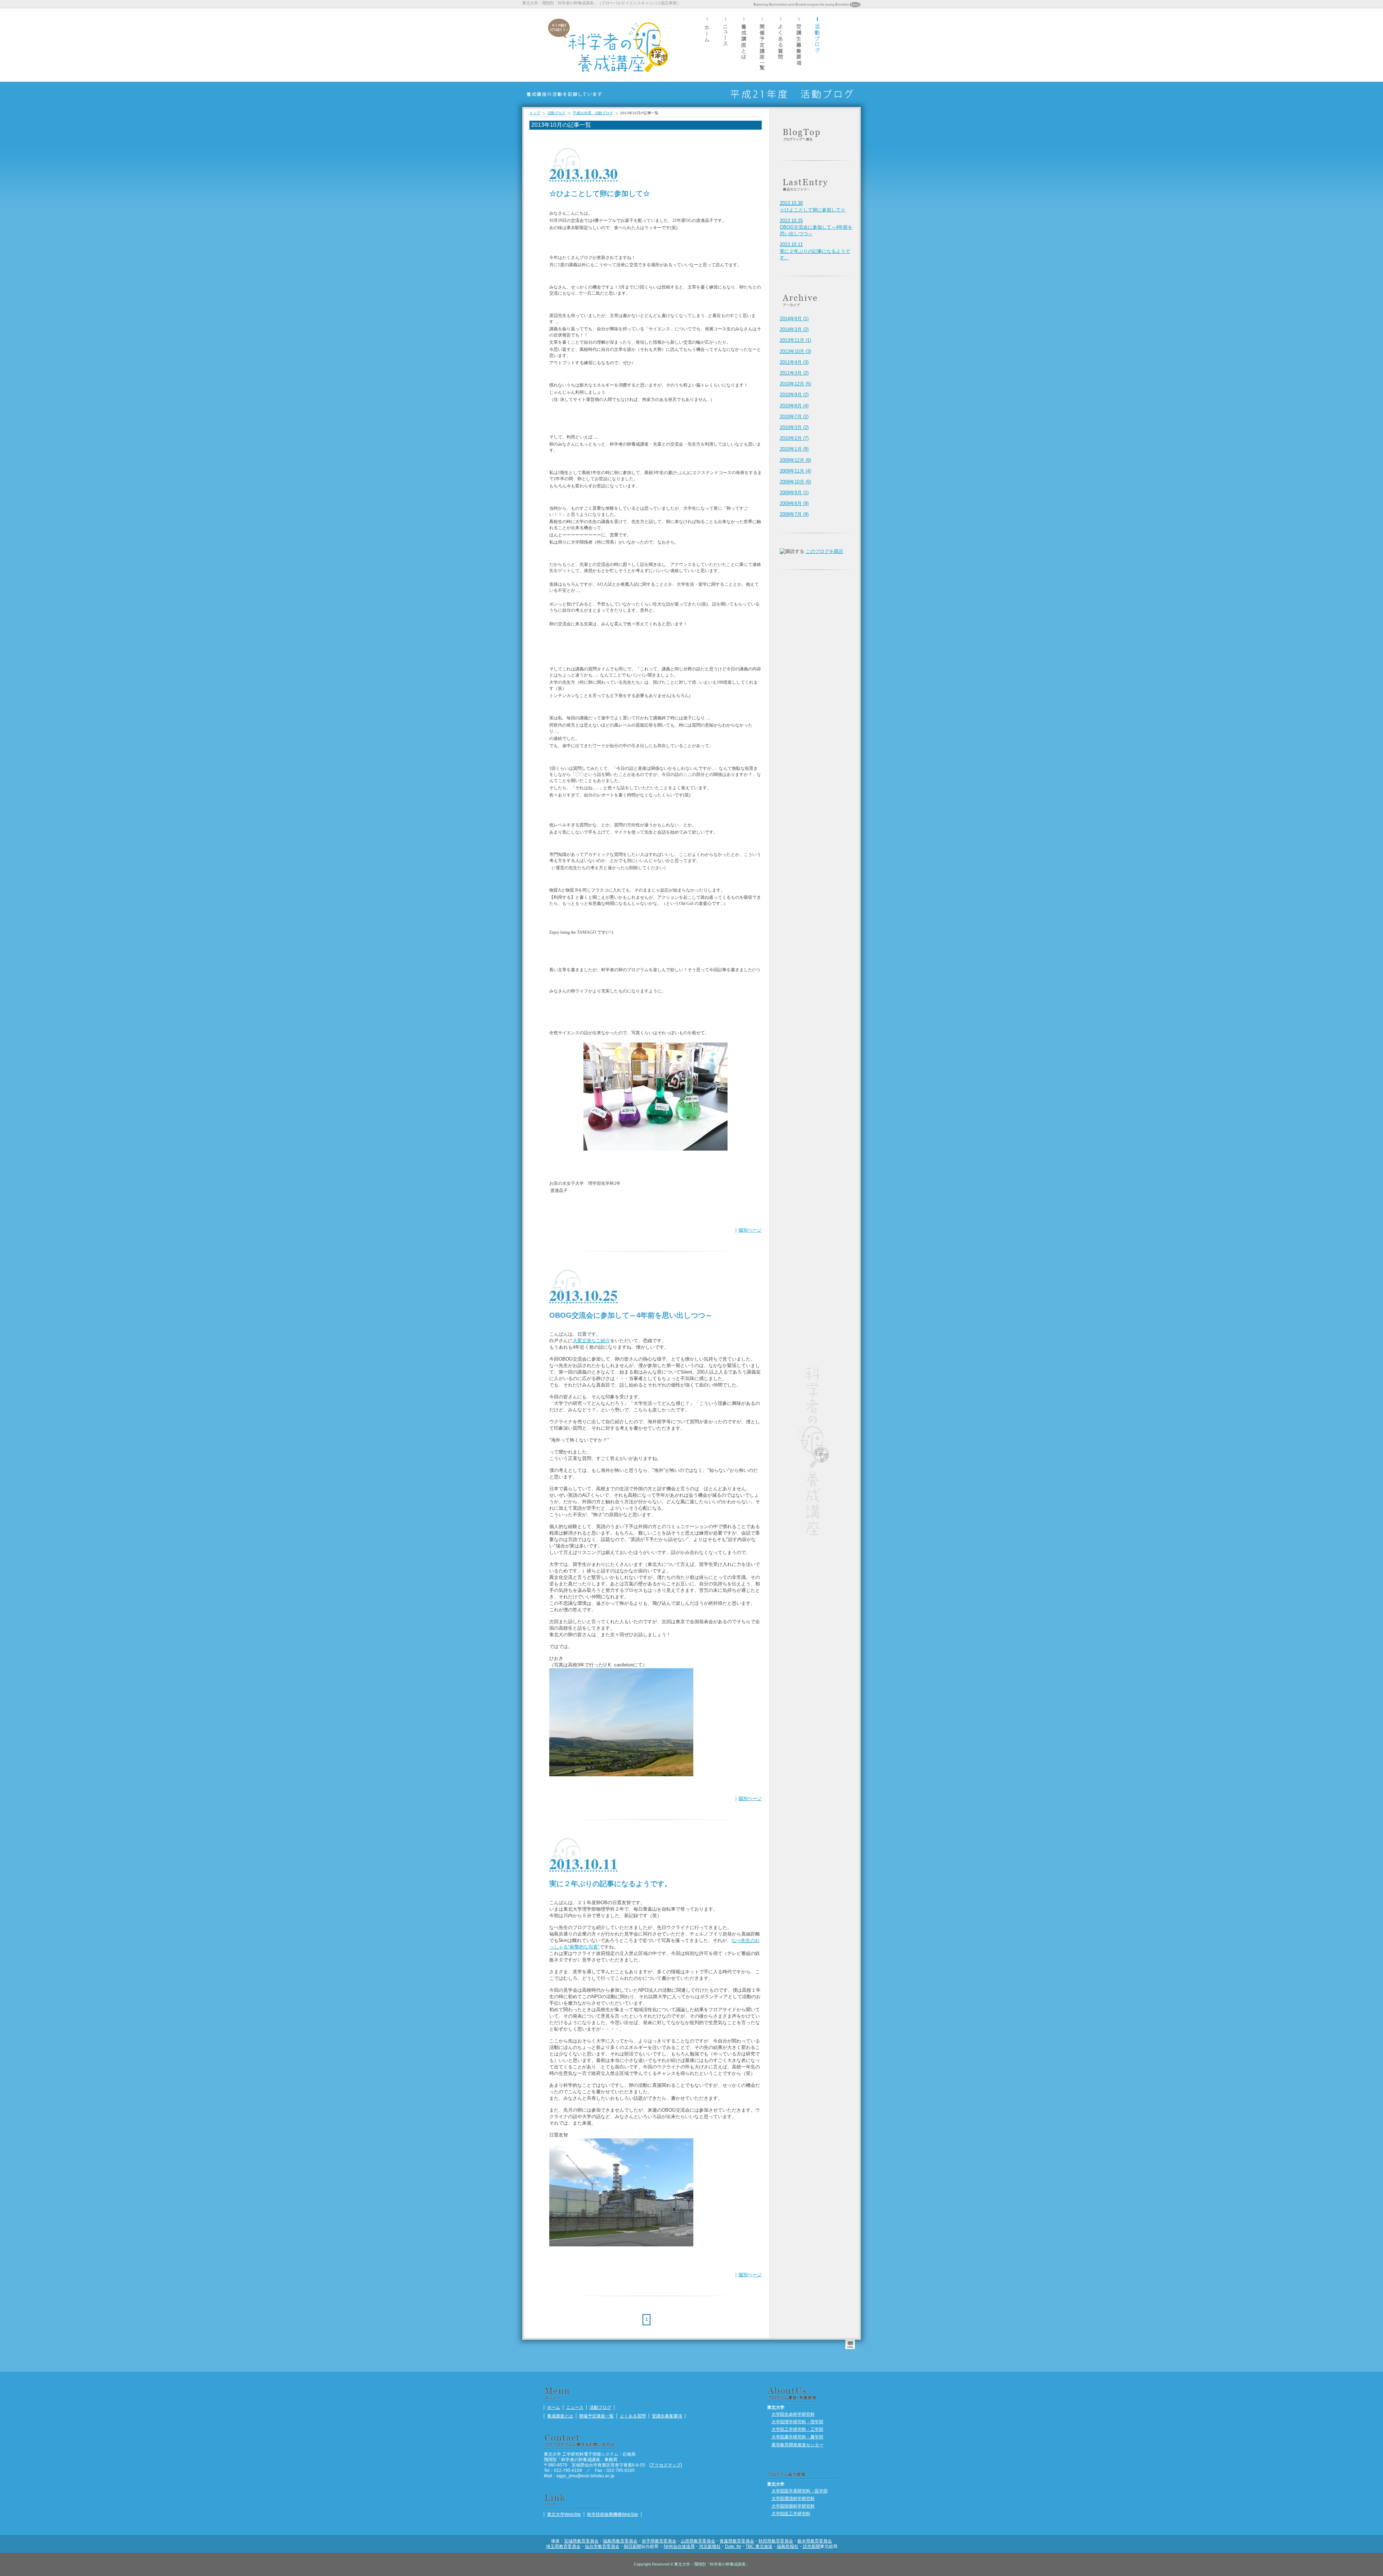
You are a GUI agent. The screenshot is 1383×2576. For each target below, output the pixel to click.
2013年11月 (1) (795, 340)
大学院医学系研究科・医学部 (800, 2491)
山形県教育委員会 (698, 2541)
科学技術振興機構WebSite (613, 2514)
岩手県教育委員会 (659, 2541)
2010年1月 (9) (794, 449)
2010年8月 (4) (794, 406)
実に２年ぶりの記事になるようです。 (815, 251)
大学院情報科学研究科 (793, 2506)
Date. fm (733, 2546)
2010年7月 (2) (794, 417)
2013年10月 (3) (795, 351)
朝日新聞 (632, 2546)
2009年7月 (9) (794, 514)
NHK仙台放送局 (679, 2546)
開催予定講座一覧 (762, 45)
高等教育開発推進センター (797, 2445)
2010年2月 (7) (794, 438)
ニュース (725, 45)
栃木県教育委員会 (815, 2541)
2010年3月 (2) (794, 427)
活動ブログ (817, 45)
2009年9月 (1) (794, 493)
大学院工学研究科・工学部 (797, 2429)
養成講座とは (744, 45)
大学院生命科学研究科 (793, 2414)
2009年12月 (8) (795, 460)
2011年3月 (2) (794, 373)
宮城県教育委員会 (581, 2541)
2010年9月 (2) (794, 395)
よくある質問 (780, 45)
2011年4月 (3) (794, 362)
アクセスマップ (666, 2465)
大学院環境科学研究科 (793, 2498)
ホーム (707, 45)
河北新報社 (710, 2546)
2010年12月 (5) (795, 384)
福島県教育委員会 (620, 2541)
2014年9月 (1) (794, 319)
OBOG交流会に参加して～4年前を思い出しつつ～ (816, 227)
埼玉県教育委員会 (563, 2546)
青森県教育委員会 (737, 2541)
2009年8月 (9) (794, 503)
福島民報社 (788, 2546)
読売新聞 (811, 2546)
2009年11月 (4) (795, 471)
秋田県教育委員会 (776, 2541)
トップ (535, 113)
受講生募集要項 (799, 45)
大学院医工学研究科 (791, 2514)
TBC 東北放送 (759, 2546)
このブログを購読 (824, 551)
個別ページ (750, 1230)
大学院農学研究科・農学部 (797, 2437)
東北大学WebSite (564, 2514)
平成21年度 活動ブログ (593, 113)
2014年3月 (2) (794, 329)
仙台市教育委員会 (602, 2546)
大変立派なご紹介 (591, 1341)
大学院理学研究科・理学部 (797, 2422)
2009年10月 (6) (795, 482)
